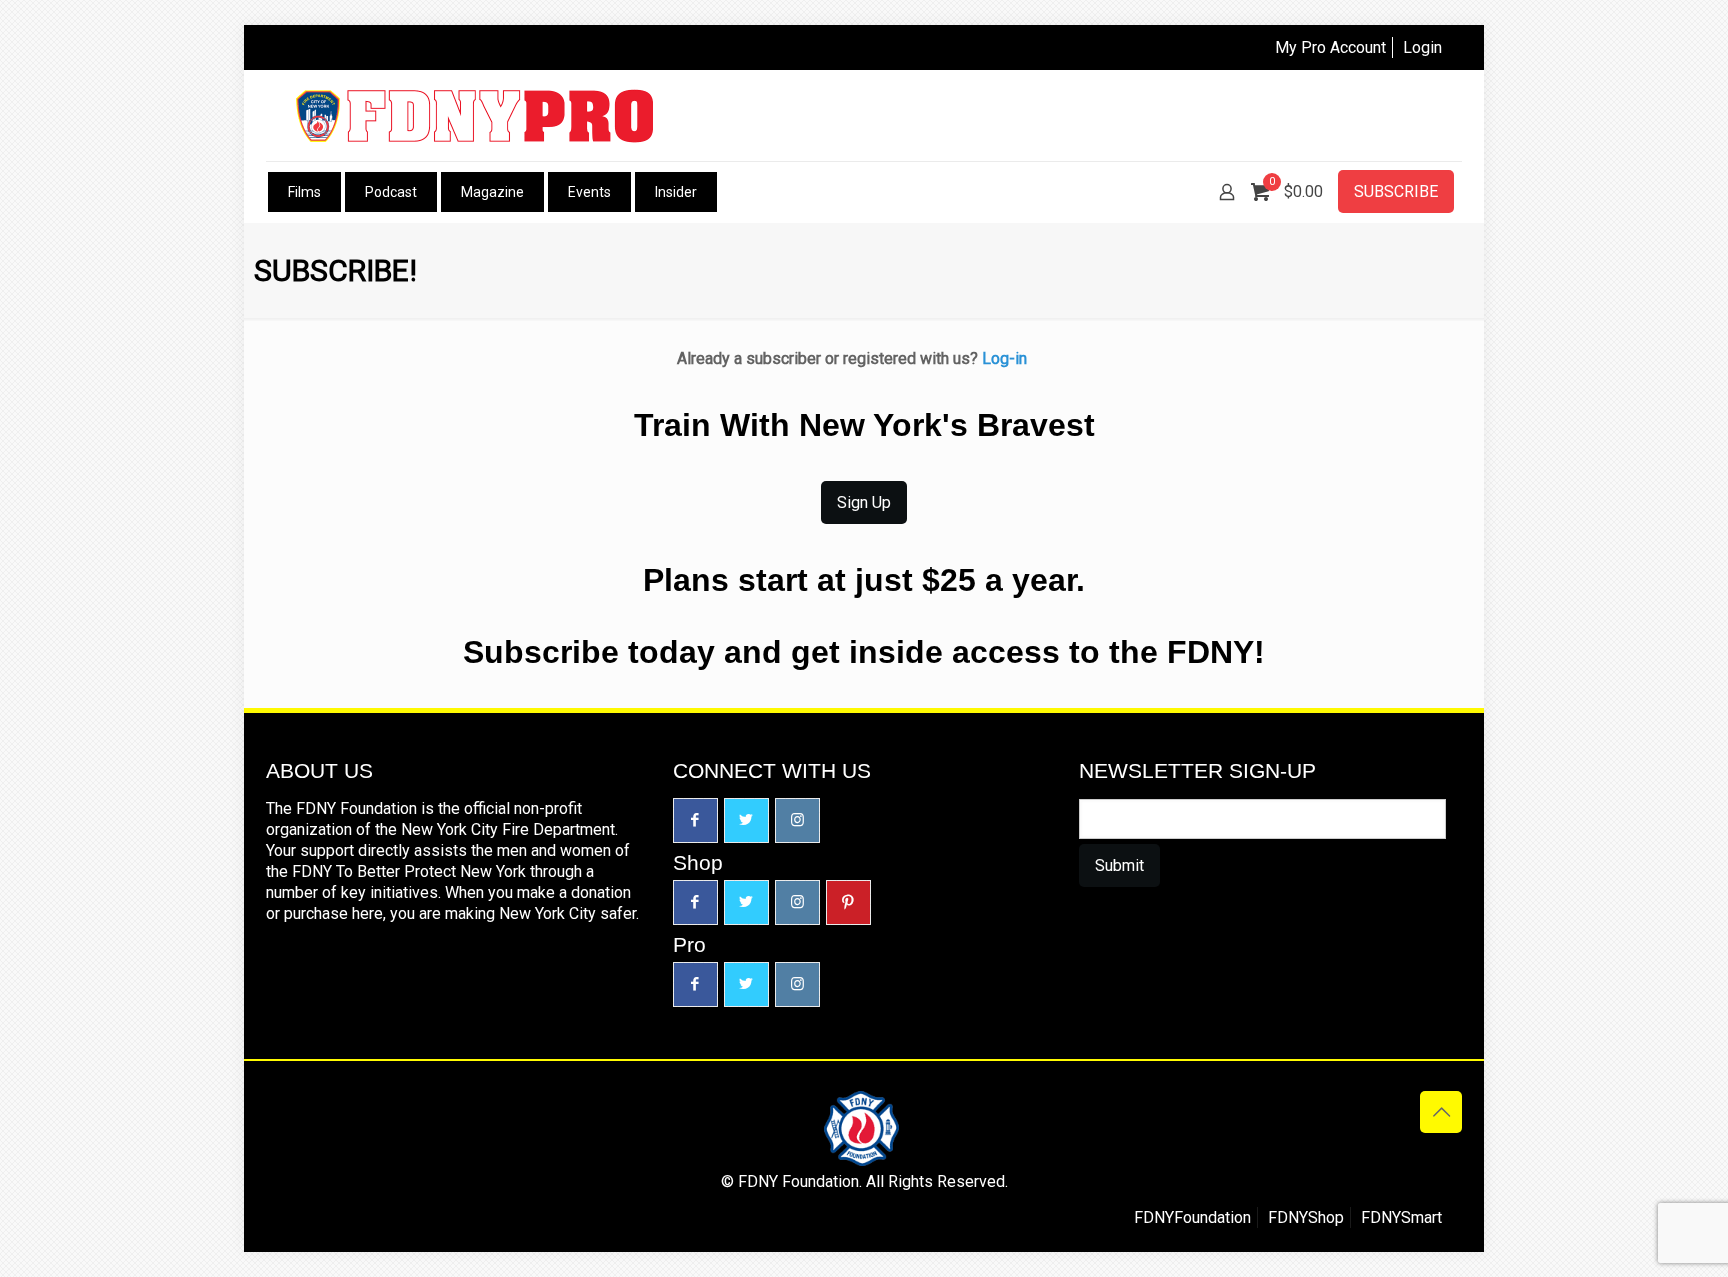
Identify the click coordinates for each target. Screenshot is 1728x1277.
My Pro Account (1330, 47)
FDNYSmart (1401, 1217)
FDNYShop (1306, 1217)
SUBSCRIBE (1396, 191)
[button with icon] (695, 820)
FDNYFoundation (1192, 1217)
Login (1422, 47)
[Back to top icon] (1441, 1112)
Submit (1119, 865)
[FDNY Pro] (474, 115)
